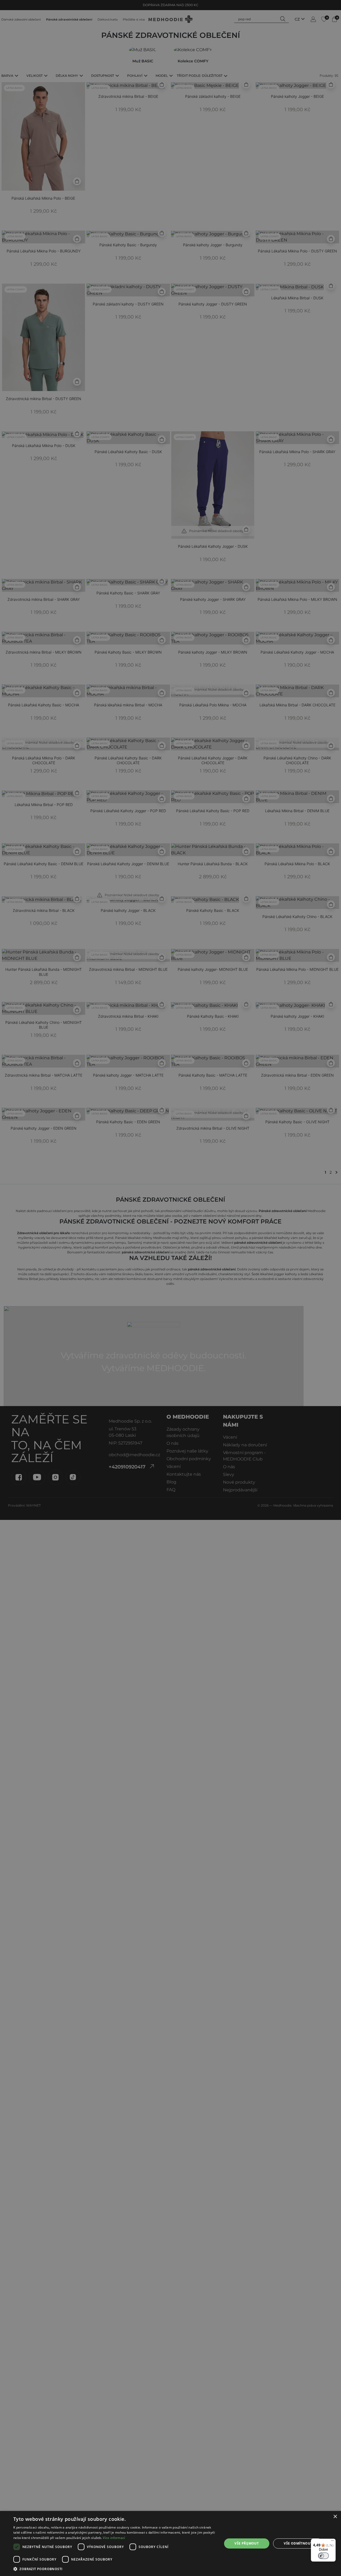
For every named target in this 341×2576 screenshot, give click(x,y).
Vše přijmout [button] (247, 2543)
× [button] (335, 2517)
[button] (115, 2569)
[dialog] (170, 2543)
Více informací (114, 2538)
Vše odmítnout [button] (298, 2543)
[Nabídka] (332, 2542)
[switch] (323, 2556)
